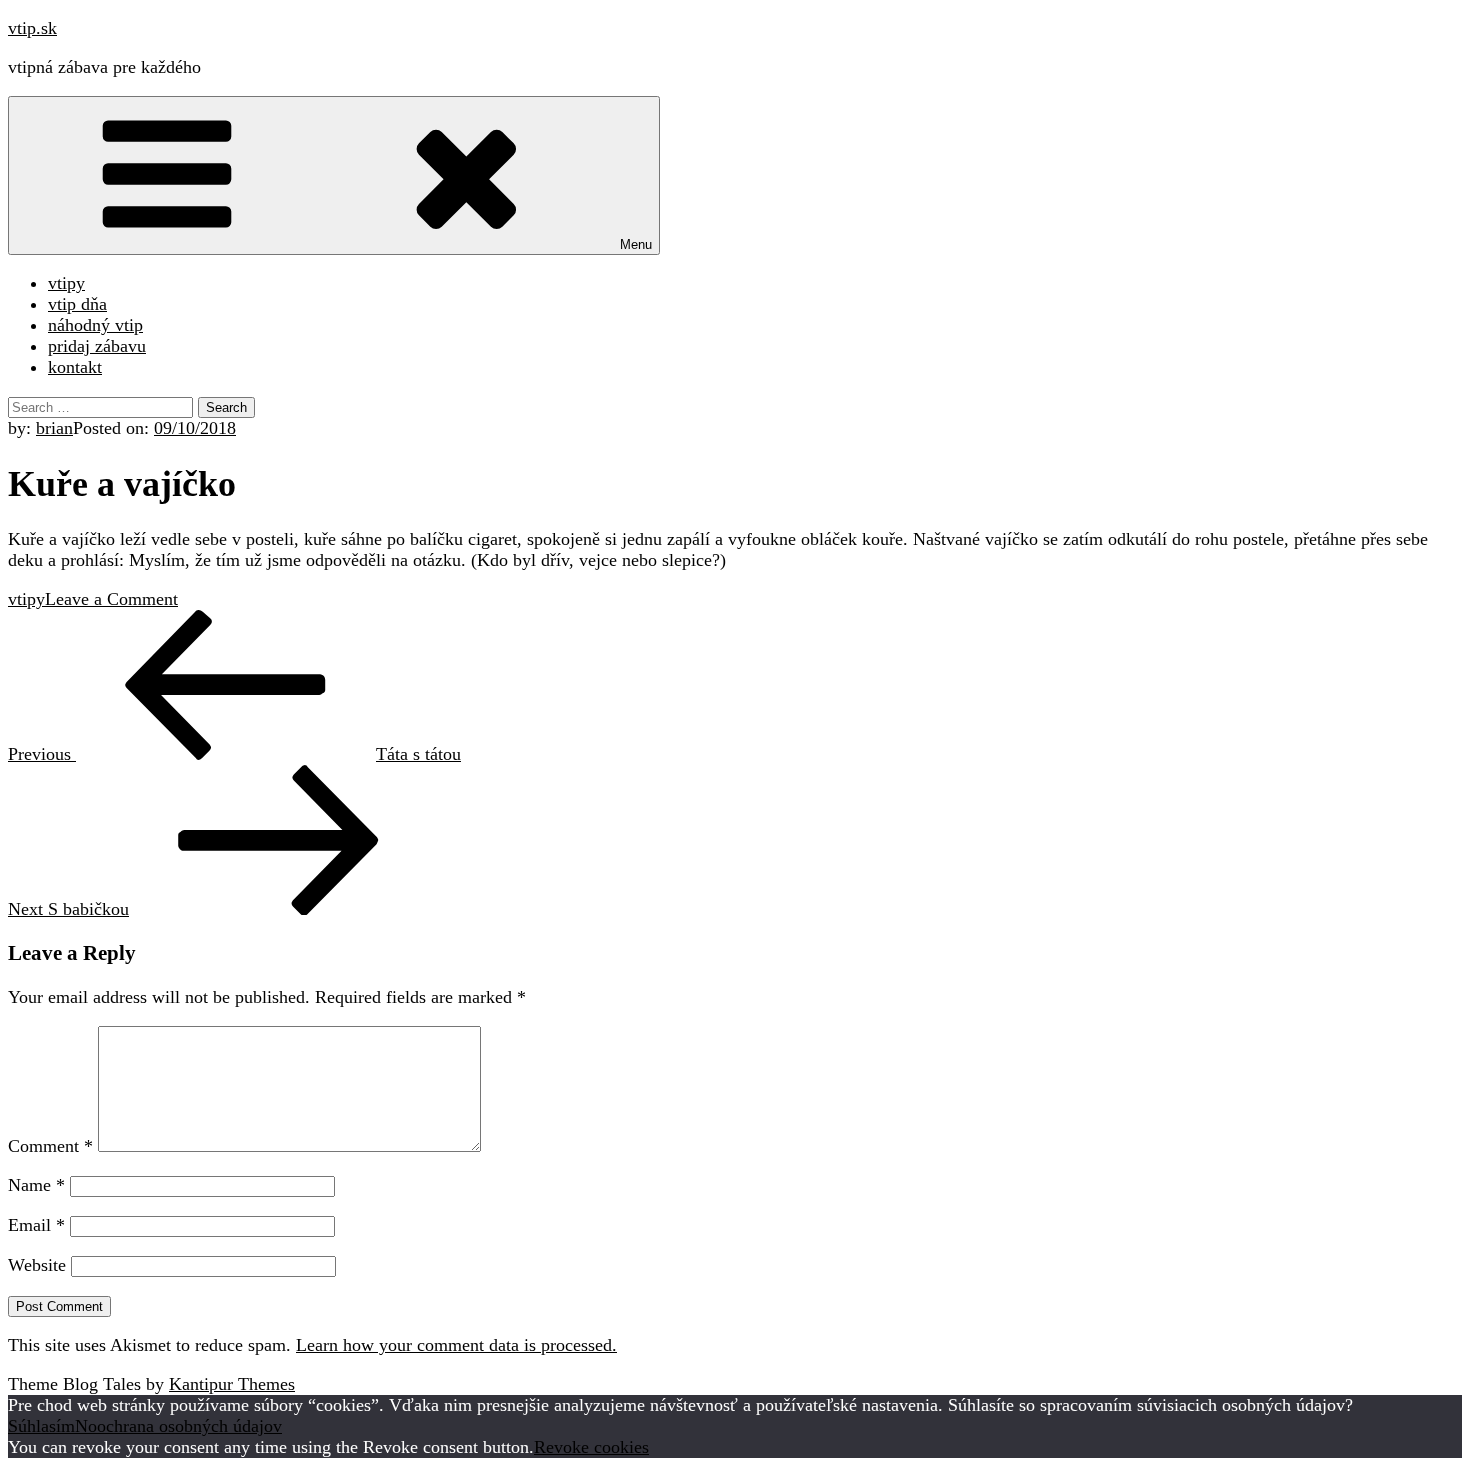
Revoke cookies (591, 1447)
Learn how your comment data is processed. (456, 1345)
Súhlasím (41, 1426)
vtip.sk (32, 28)
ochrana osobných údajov (189, 1426)
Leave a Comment (111, 599)
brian (54, 428)
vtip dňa (77, 304)
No (86, 1426)
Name (36, 1185)
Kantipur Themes (232, 1384)
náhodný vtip (95, 325)
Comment (50, 1146)
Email (36, 1225)
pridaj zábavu (97, 346)
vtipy (66, 283)
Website (37, 1265)
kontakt (75, 367)
